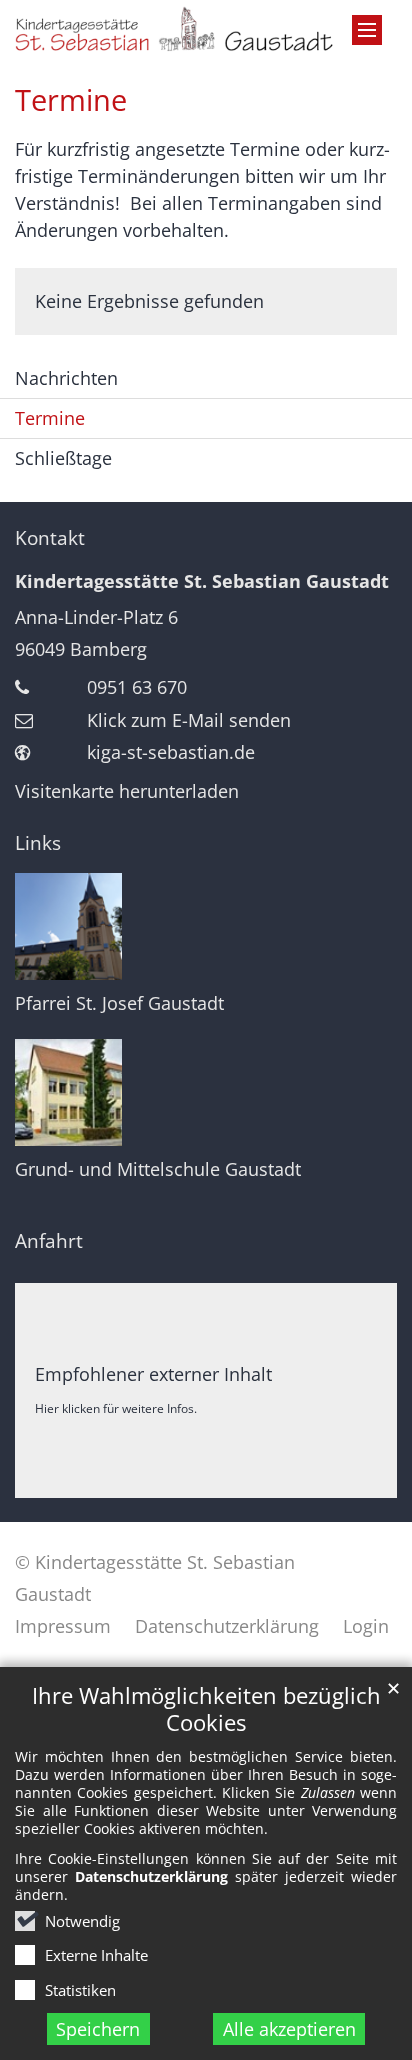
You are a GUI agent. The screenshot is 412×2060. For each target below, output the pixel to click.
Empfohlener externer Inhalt (153, 1374)
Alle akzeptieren (289, 2029)
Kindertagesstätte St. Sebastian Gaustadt (202, 581)
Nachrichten (66, 378)
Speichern (98, 2029)
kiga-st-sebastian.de (171, 752)
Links (38, 843)
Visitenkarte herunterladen (127, 791)
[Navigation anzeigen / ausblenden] (367, 30)
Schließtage (63, 458)
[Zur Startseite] (206, 29)
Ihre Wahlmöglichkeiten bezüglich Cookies (206, 1709)
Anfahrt (49, 1241)
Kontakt (50, 538)
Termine (71, 100)
